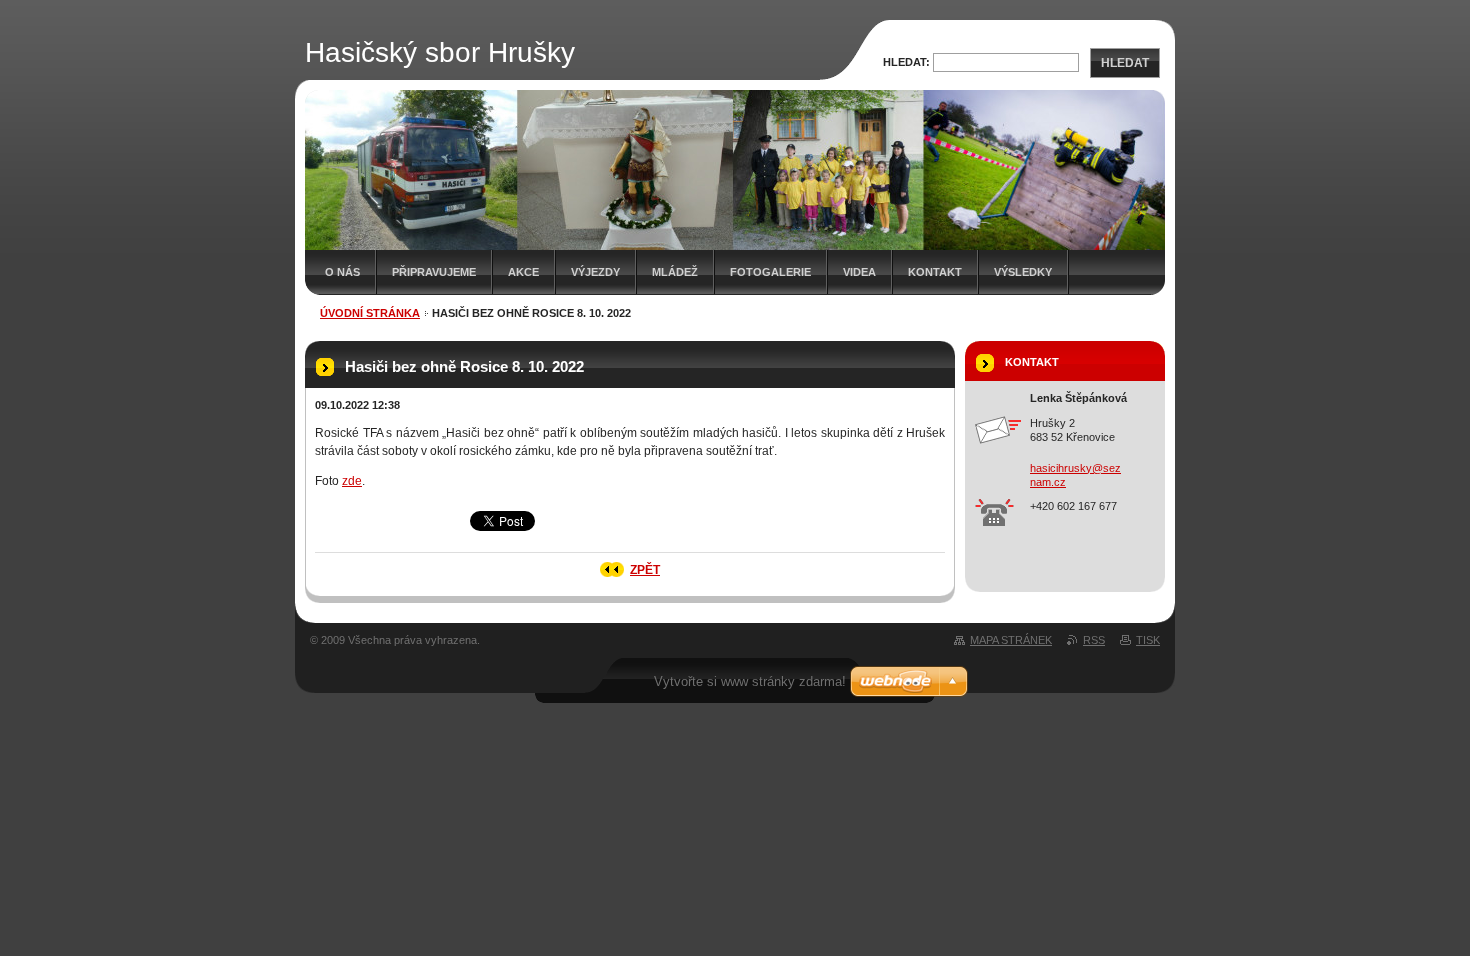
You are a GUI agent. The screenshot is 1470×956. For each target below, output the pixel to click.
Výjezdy (595, 272)
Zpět (645, 570)
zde (352, 481)
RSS (1094, 640)
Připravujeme (434, 272)
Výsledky (1023, 272)
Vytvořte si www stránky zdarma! (750, 681)
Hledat (1125, 63)
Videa (859, 272)
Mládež (675, 272)
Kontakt (935, 272)
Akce (523, 272)
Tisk (1148, 640)
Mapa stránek (1011, 640)
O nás (342, 272)
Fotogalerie (770, 272)
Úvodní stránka (370, 313)
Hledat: (906, 62)
